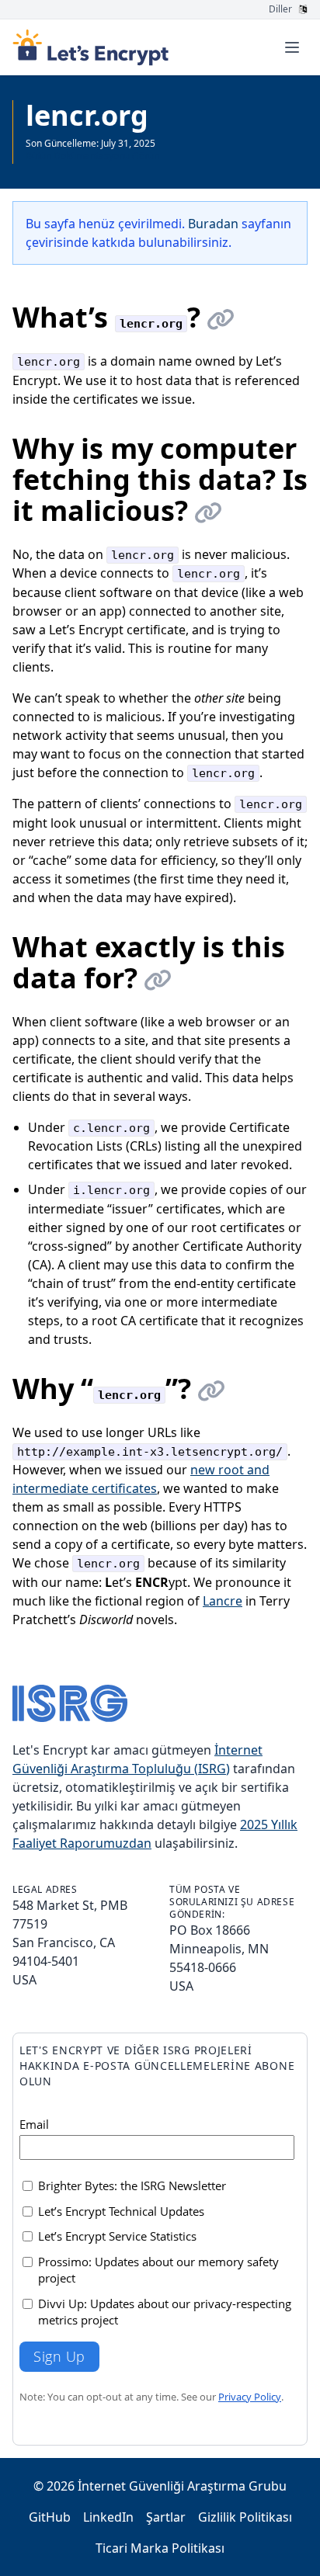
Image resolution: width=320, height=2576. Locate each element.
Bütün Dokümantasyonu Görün (92, 156)
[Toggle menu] (292, 47)
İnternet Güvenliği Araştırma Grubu (182, 2486)
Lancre (223, 1601)
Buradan (213, 224)
